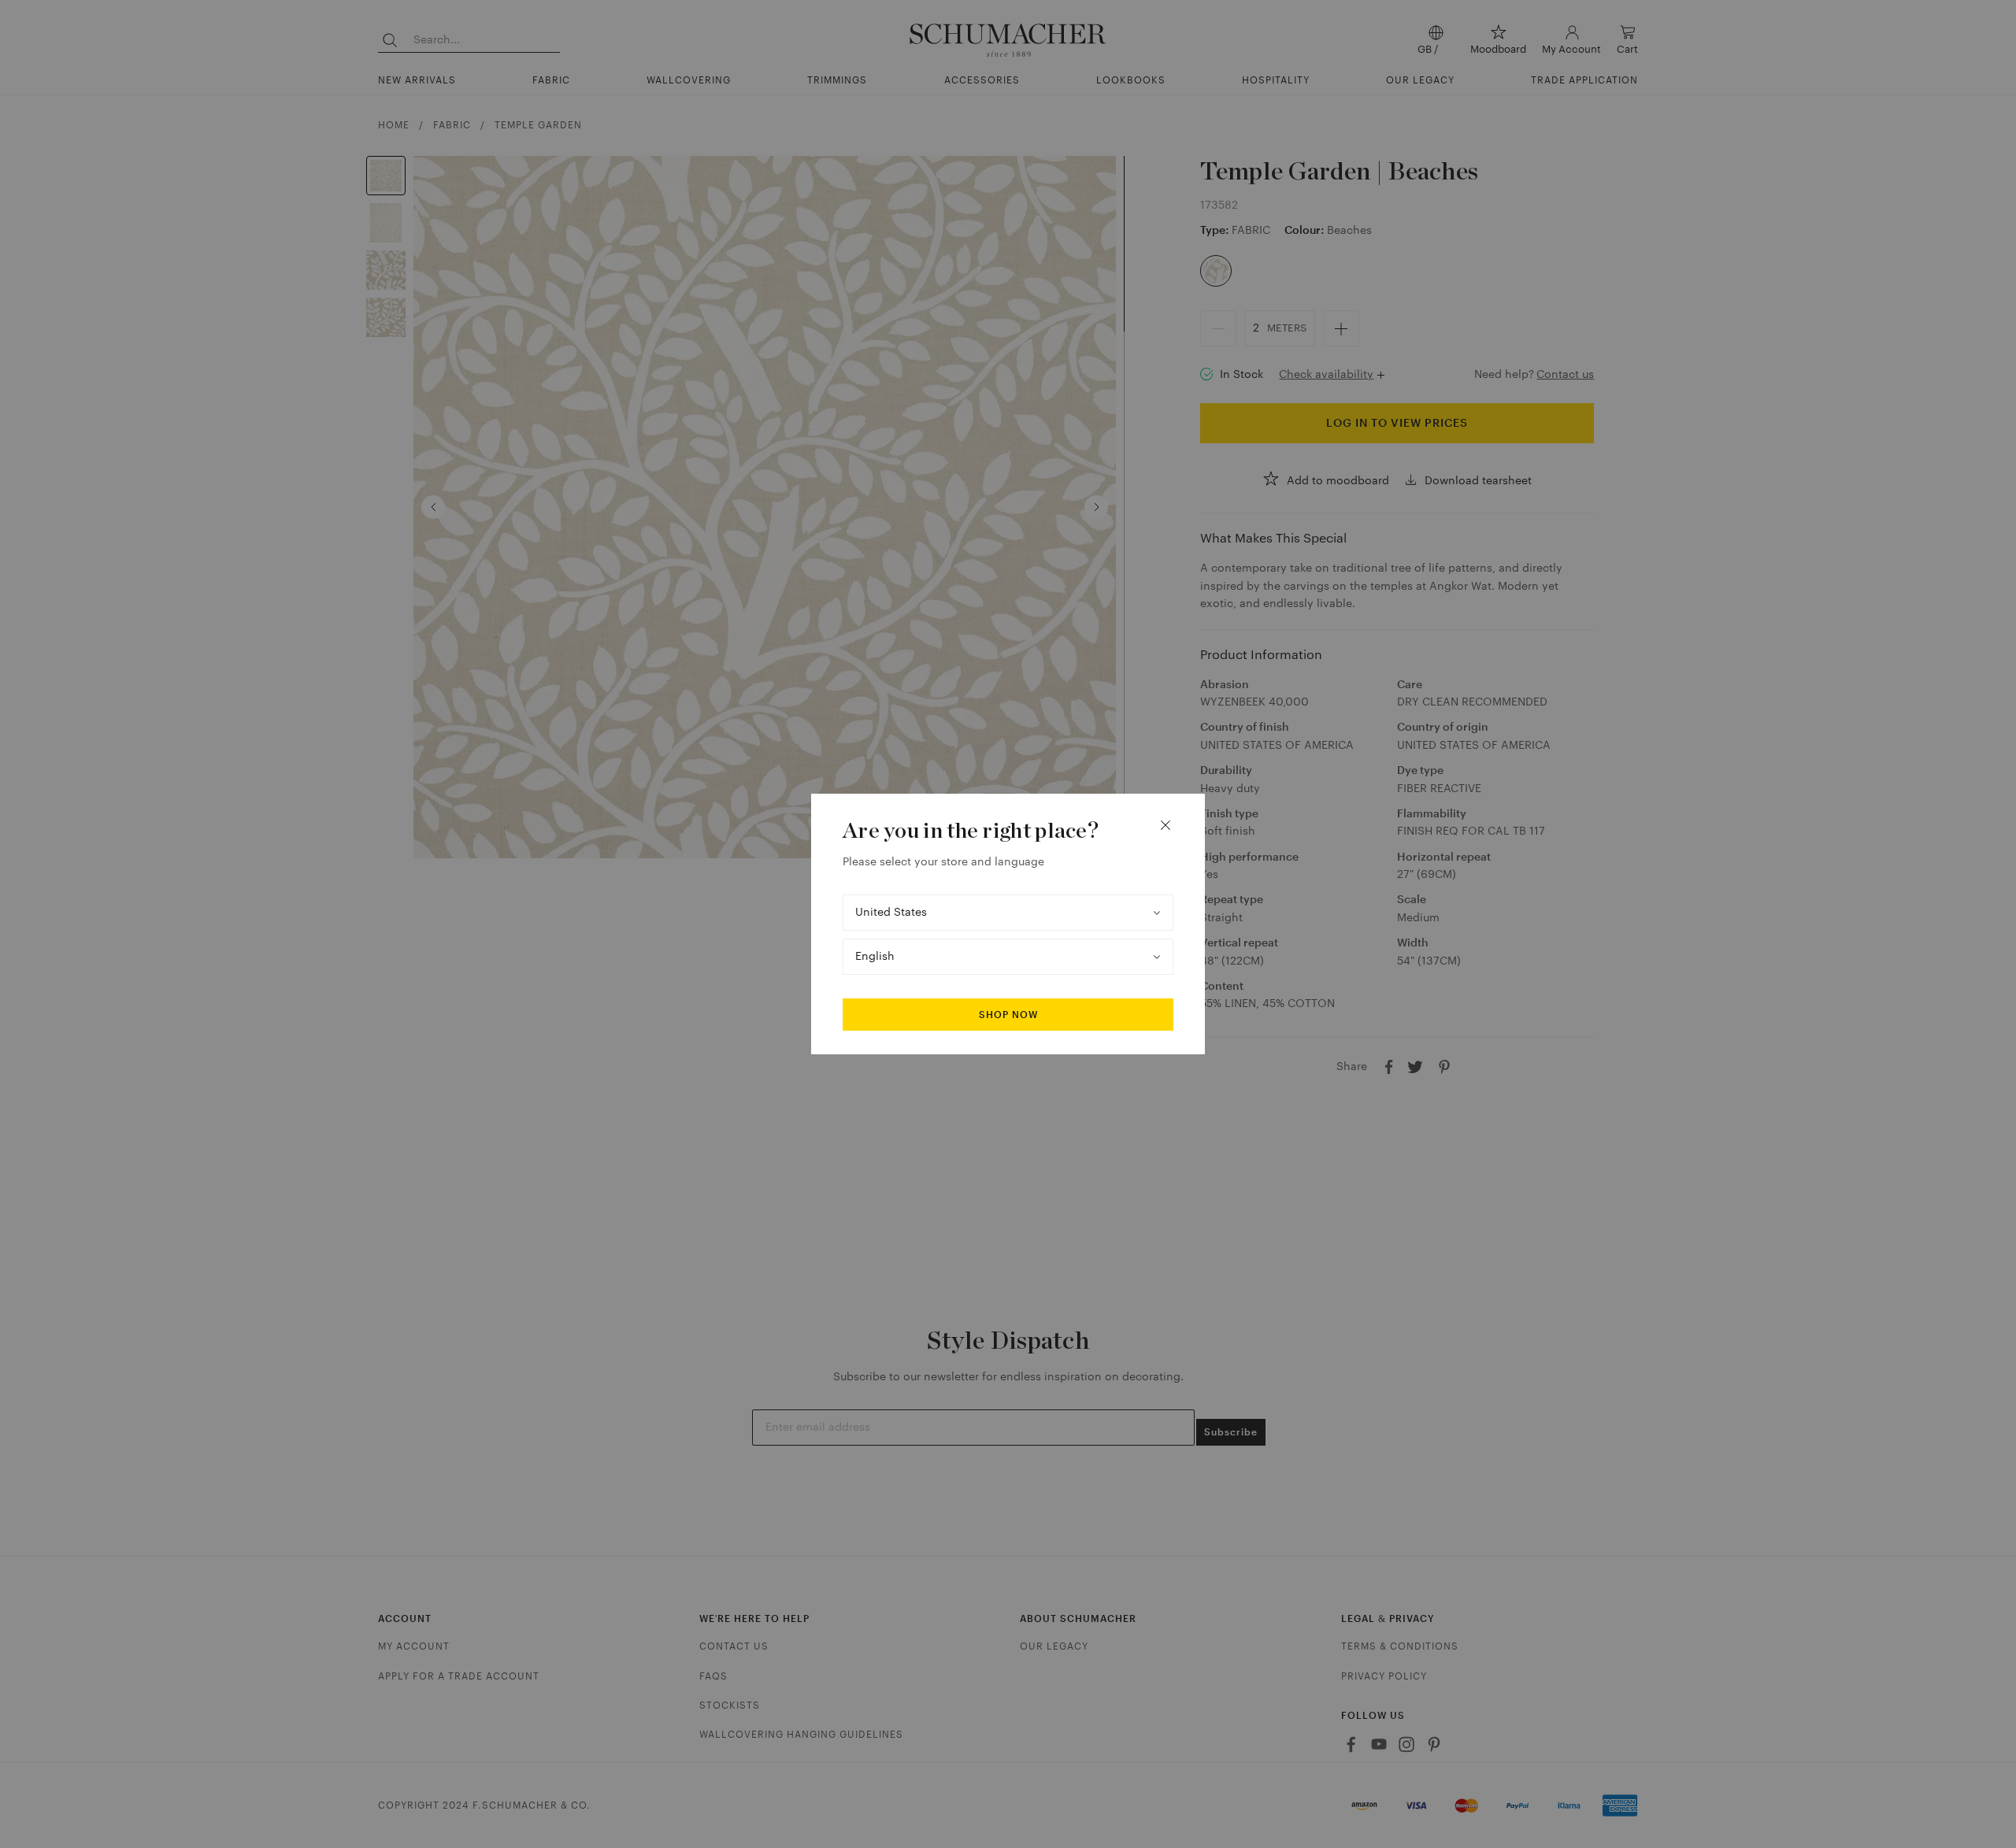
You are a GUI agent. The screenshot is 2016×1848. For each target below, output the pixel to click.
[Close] (1165, 825)
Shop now (1008, 1015)
